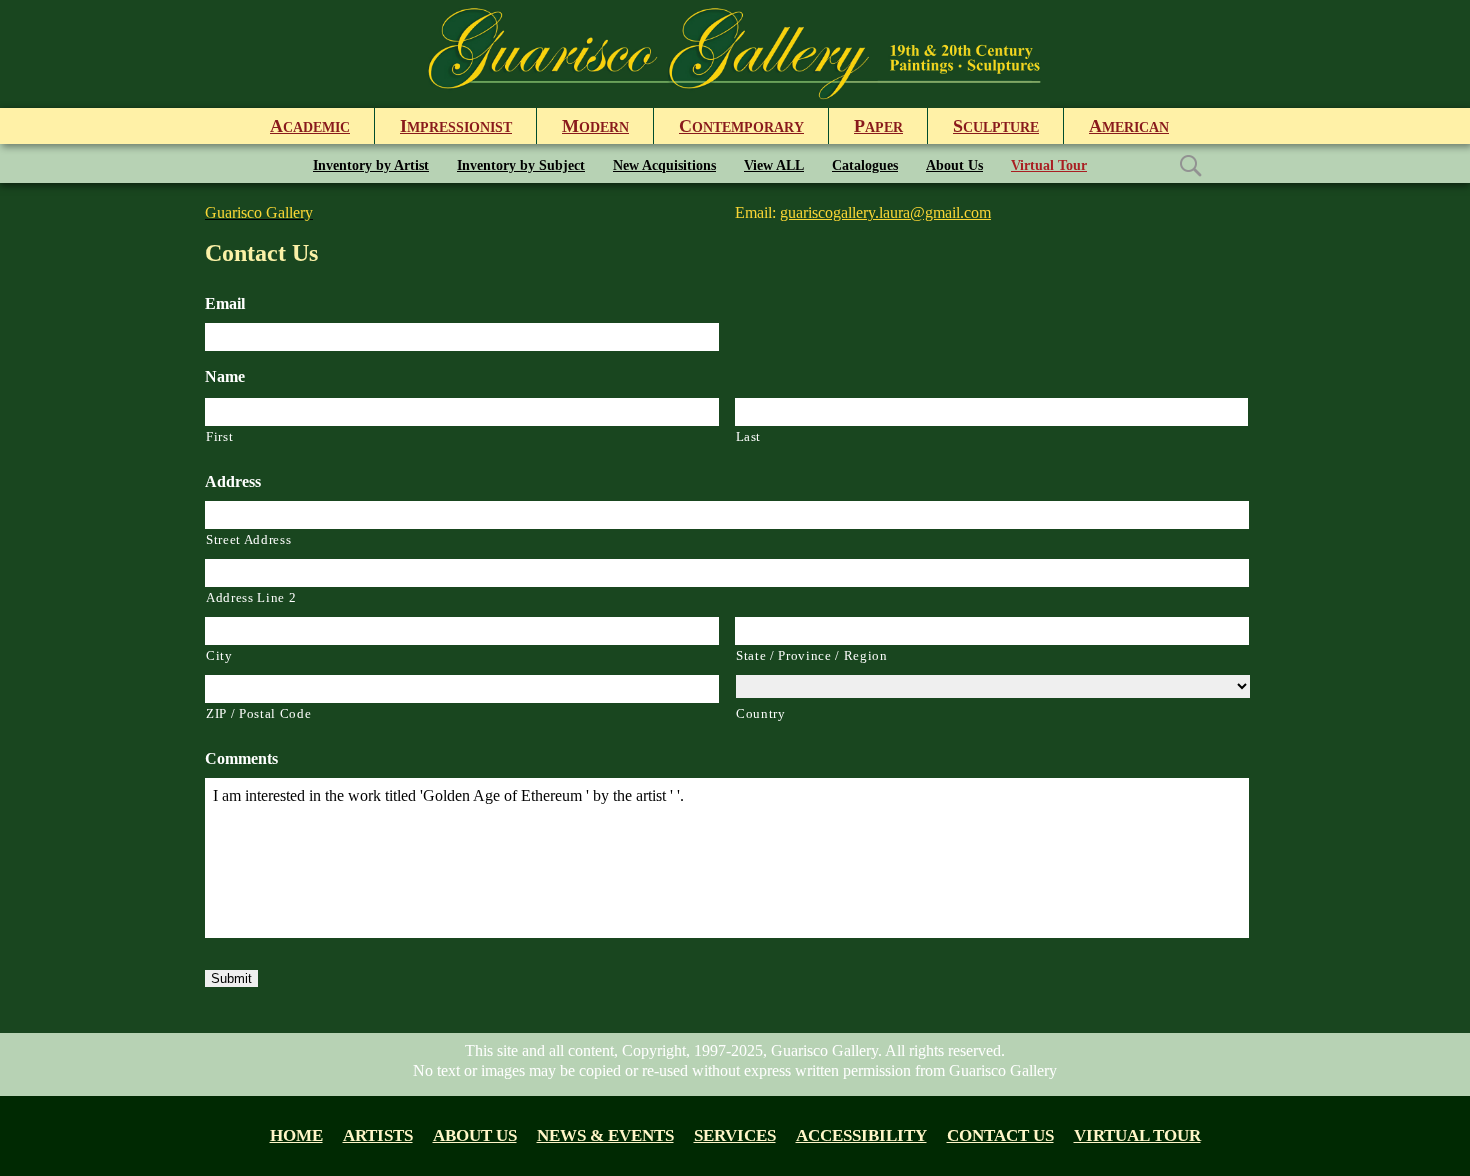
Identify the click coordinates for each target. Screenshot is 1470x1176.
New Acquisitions (664, 165)
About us (475, 1135)
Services (735, 1135)
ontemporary (741, 126)
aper (878, 126)
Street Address (248, 539)
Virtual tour (1137, 1135)
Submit (231, 978)
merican (1129, 126)
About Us (954, 165)
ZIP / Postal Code (258, 713)
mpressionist (456, 126)
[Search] (1190, 164)
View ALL (774, 165)
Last (749, 436)
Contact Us (1000, 1135)
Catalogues (865, 165)
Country (761, 713)
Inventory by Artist (371, 165)
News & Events (605, 1135)
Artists (378, 1135)
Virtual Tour (1049, 165)
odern (595, 126)
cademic (310, 126)
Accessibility (861, 1135)
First (219, 436)
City (219, 655)
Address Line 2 (251, 597)
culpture (996, 126)
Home (296, 1135)
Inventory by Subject (521, 165)
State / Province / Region (812, 655)
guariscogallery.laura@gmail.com (885, 212)
